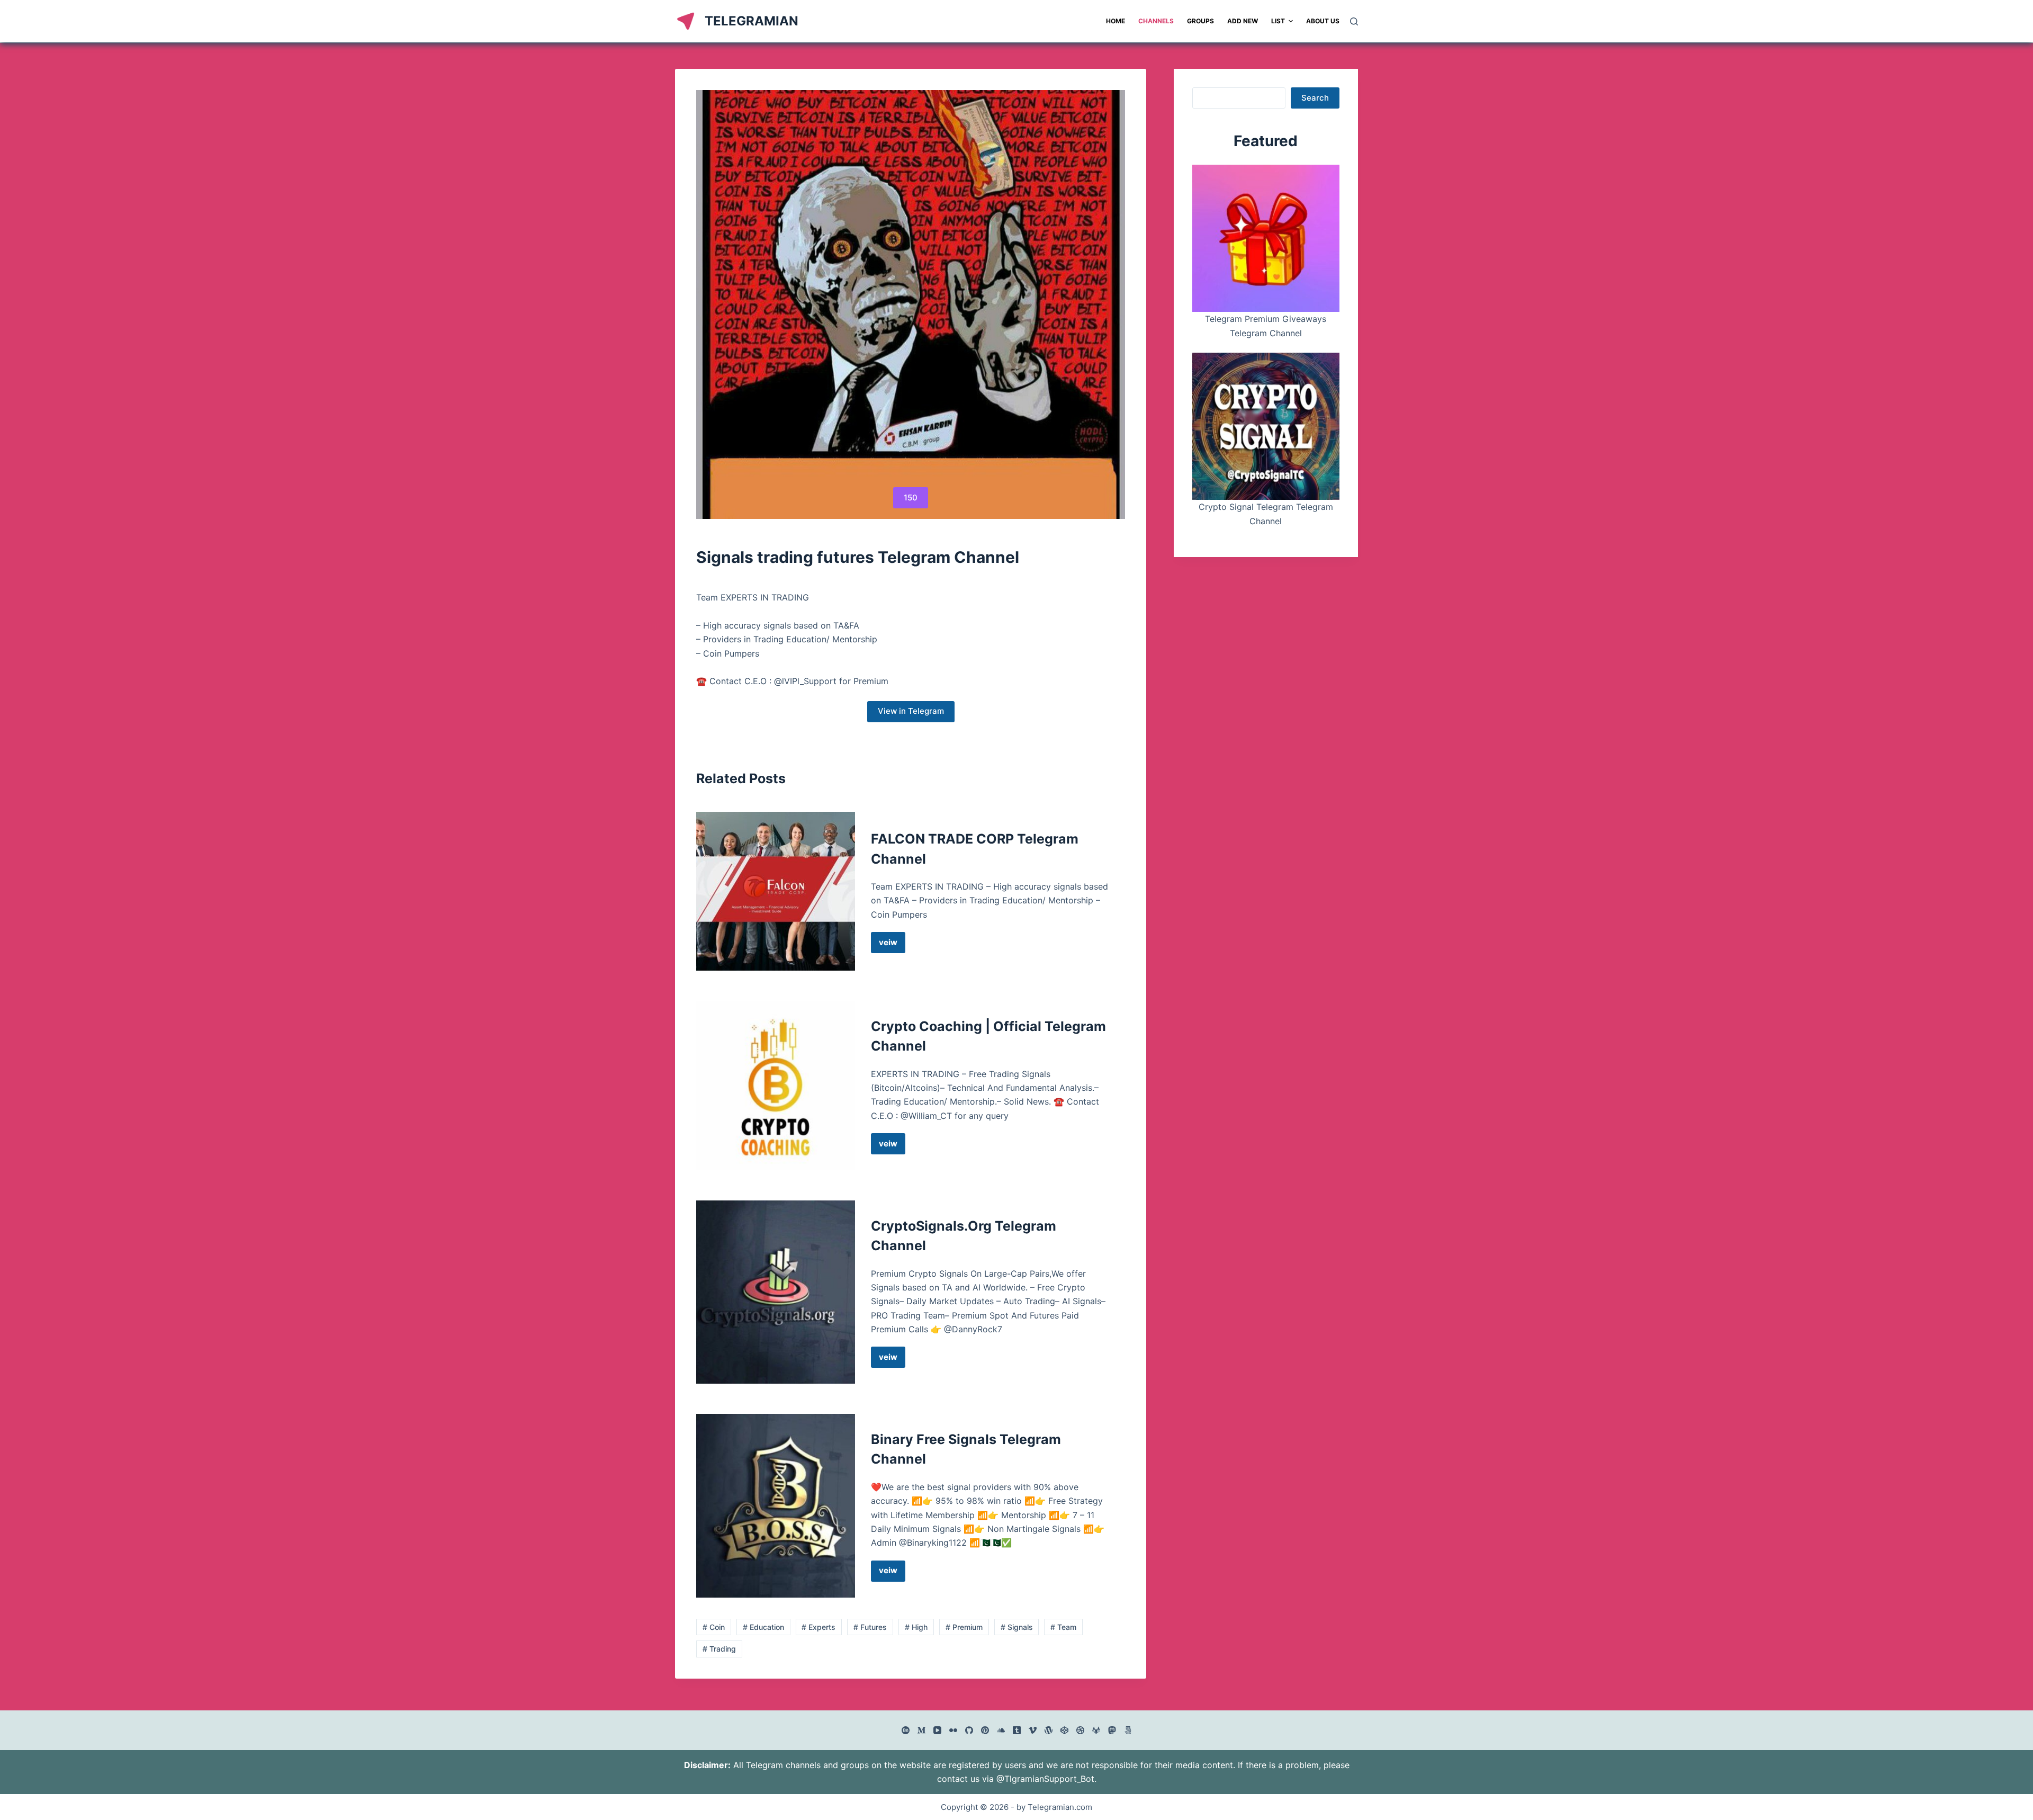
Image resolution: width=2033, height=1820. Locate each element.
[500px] (1128, 1730)
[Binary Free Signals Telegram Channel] (776, 1506)
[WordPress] (1049, 1730)
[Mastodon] (1112, 1730)
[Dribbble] (1080, 1730)
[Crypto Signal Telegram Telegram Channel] (1266, 426)
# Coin (714, 1627)
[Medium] (921, 1730)
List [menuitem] (1278, 21)
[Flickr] (953, 1730)
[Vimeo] (1033, 1730)
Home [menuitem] (1116, 21)
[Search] (1354, 21)
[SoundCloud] (1001, 1730)
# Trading (719, 1649)
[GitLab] (1096, 1730)
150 (911, 497)
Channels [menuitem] (1156, 21)
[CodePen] (1064, 1730)
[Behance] (906, 1730)
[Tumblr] (1017, 1730)
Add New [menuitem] (1243, 21)
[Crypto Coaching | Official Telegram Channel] (776, 1086)
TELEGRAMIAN (752, 21)
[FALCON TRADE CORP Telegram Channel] (776, 891)
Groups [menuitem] (1200, 21)
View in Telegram (911, 711)
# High (916, 1627)
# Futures (870, 1627)
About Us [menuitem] (1323, 21)
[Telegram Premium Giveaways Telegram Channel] (1266, 238)
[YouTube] (937, 1730)
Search (1315, 98)
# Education (763, 1627)
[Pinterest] (985, 1730)
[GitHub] (969, 1730)
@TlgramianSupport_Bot (1045, 1779)
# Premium (964, 1627)
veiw (892, 945)
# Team (1063, 1627)
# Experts (818, 1627)
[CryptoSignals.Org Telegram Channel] (776, 1292)
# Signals (1017, 1627)
